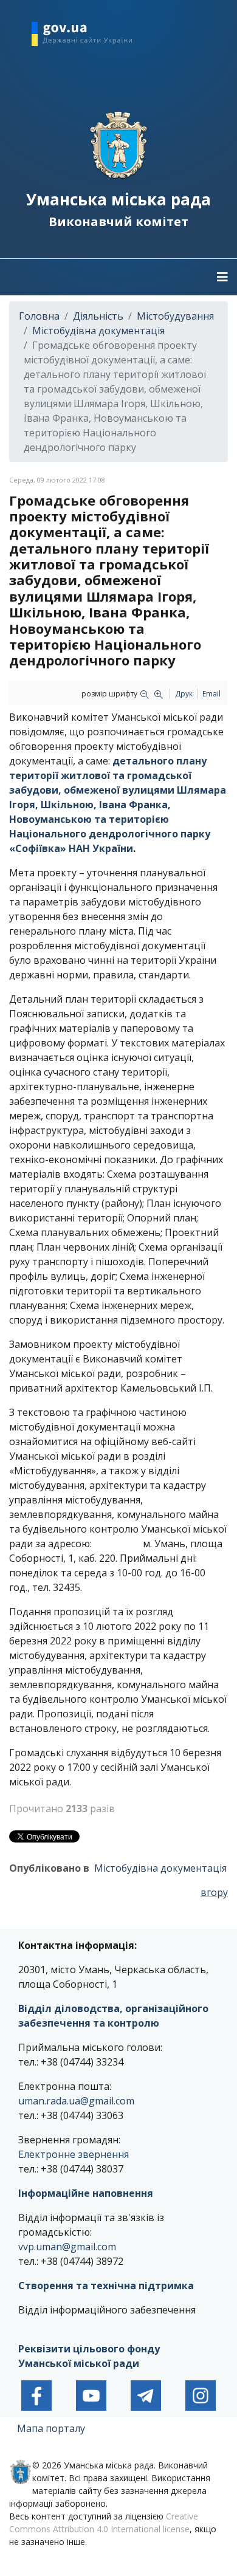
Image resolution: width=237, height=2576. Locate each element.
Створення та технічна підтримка (106, 2286)
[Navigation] (222, 277)
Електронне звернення (74, 2154)
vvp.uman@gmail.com (67, 2247)
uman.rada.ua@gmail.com (76, 2101)
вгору (214, 1892)
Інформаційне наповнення (86, 2193)
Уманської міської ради (80, 2363)
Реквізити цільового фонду (89, 2349)
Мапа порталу (51, 2428)
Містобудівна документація (160, 1868)
